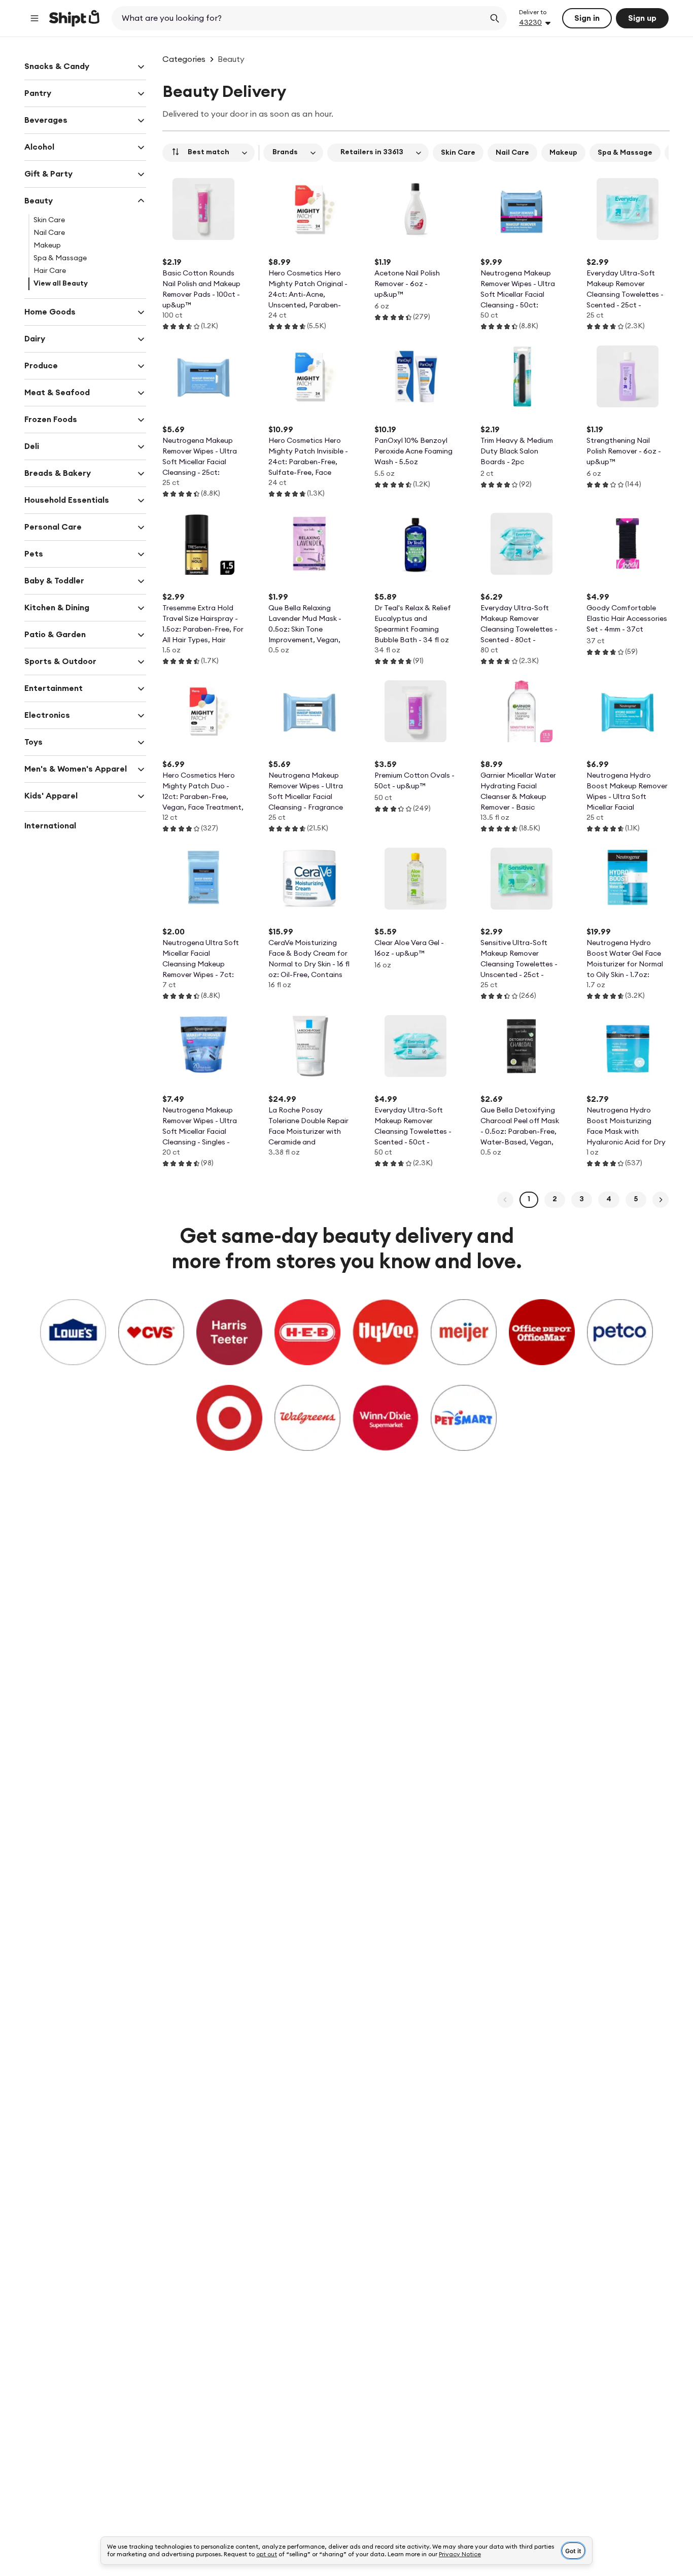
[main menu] (34, 18)
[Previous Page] (505, 1200)
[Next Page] (661, 1200)
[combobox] (299, 18)
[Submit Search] (495, 18)
